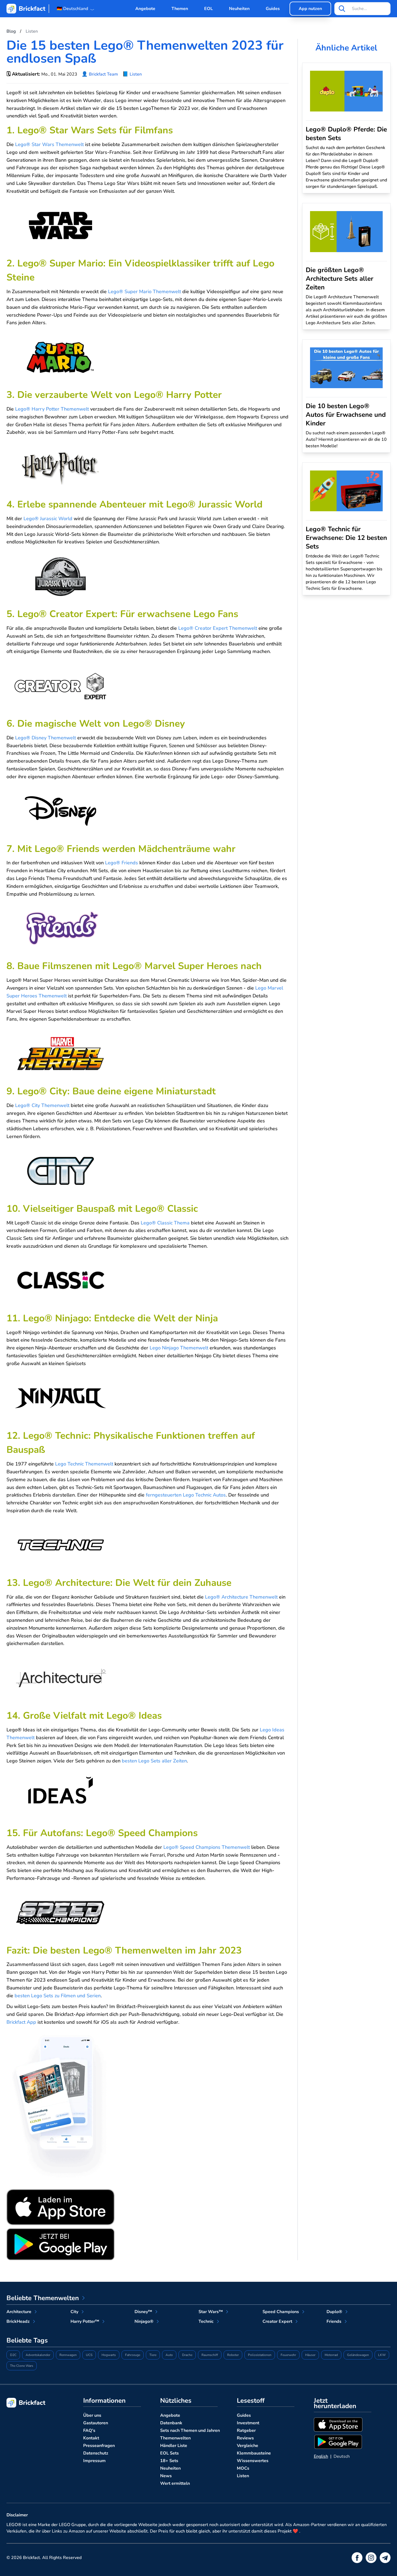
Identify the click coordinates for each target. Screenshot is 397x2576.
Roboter (233, 2355)
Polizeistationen (260, 2355)
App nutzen (310, 9)
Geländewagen (358, 2355)
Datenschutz (96, 2453)
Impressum (94, 2461)
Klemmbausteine (254, 2453)
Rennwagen (68, 2355)
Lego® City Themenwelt (42, 1105)
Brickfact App (21, 2022)
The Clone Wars (22, 2366)
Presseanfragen (99, 2446)
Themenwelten (175, 2438)
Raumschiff (210, 2355)
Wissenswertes (253, 2461)
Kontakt (91, 2438)
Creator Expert (277, 2321)
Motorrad (331, 2355)
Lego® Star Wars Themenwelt (49, 144)
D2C (13, 2355)
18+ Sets (169, 2461)
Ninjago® (144, 2321)
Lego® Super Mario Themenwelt (144, 292)
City (74, 2312)
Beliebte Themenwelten (43, 2298)
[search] (342, 9)
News (166, 2476)
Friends (334, 2321)
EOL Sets (169, 2453)
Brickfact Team (103, 74)
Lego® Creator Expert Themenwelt (218, 628)
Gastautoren (96, 2423)
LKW (382, 2355)
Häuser (310, 2355)
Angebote (145, 9)
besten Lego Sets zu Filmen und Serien (58, 1996)
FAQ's (89, 2431)
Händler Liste (174, 2446)
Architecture (19, 2312)
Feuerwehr (288, 2355)
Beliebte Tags (27, 2340)
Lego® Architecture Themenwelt (241, 1597)
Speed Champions (281, 2312)
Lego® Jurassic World (48, 519)
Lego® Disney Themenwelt (46, 738)
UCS (89, 2355)
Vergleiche (248, 2446)
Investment (248, 2423)
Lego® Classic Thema (165, 1223)
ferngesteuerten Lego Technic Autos (186, 1495)
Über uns (92, 2415)
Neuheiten (239, 9)
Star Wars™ (211, 2312)
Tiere (153, 2355)
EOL (208, 9)
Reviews (245, 2438)
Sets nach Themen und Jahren (190, 2431)
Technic (206, 2321)
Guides (273, 9)
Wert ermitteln (175, 2483)
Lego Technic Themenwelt (84, 1464)
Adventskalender (38, 2355)
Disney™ (143, 2312)
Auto (169, 2355)
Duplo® (334, 2312)
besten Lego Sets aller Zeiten (154, 1761)
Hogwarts (109, 2355)
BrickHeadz (18, 2321)
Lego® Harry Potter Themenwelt (52, 409)
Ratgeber (246, 2431)
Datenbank (171, 2423)
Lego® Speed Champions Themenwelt (207, 1847)
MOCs (243, 2468)
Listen (136, 74)
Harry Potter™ (85, 2321)
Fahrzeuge (133, 2355)
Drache (187, 2355)
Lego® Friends (122, 863)
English (321, 2456)
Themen (180, 9)
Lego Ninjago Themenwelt (179, 1348)
